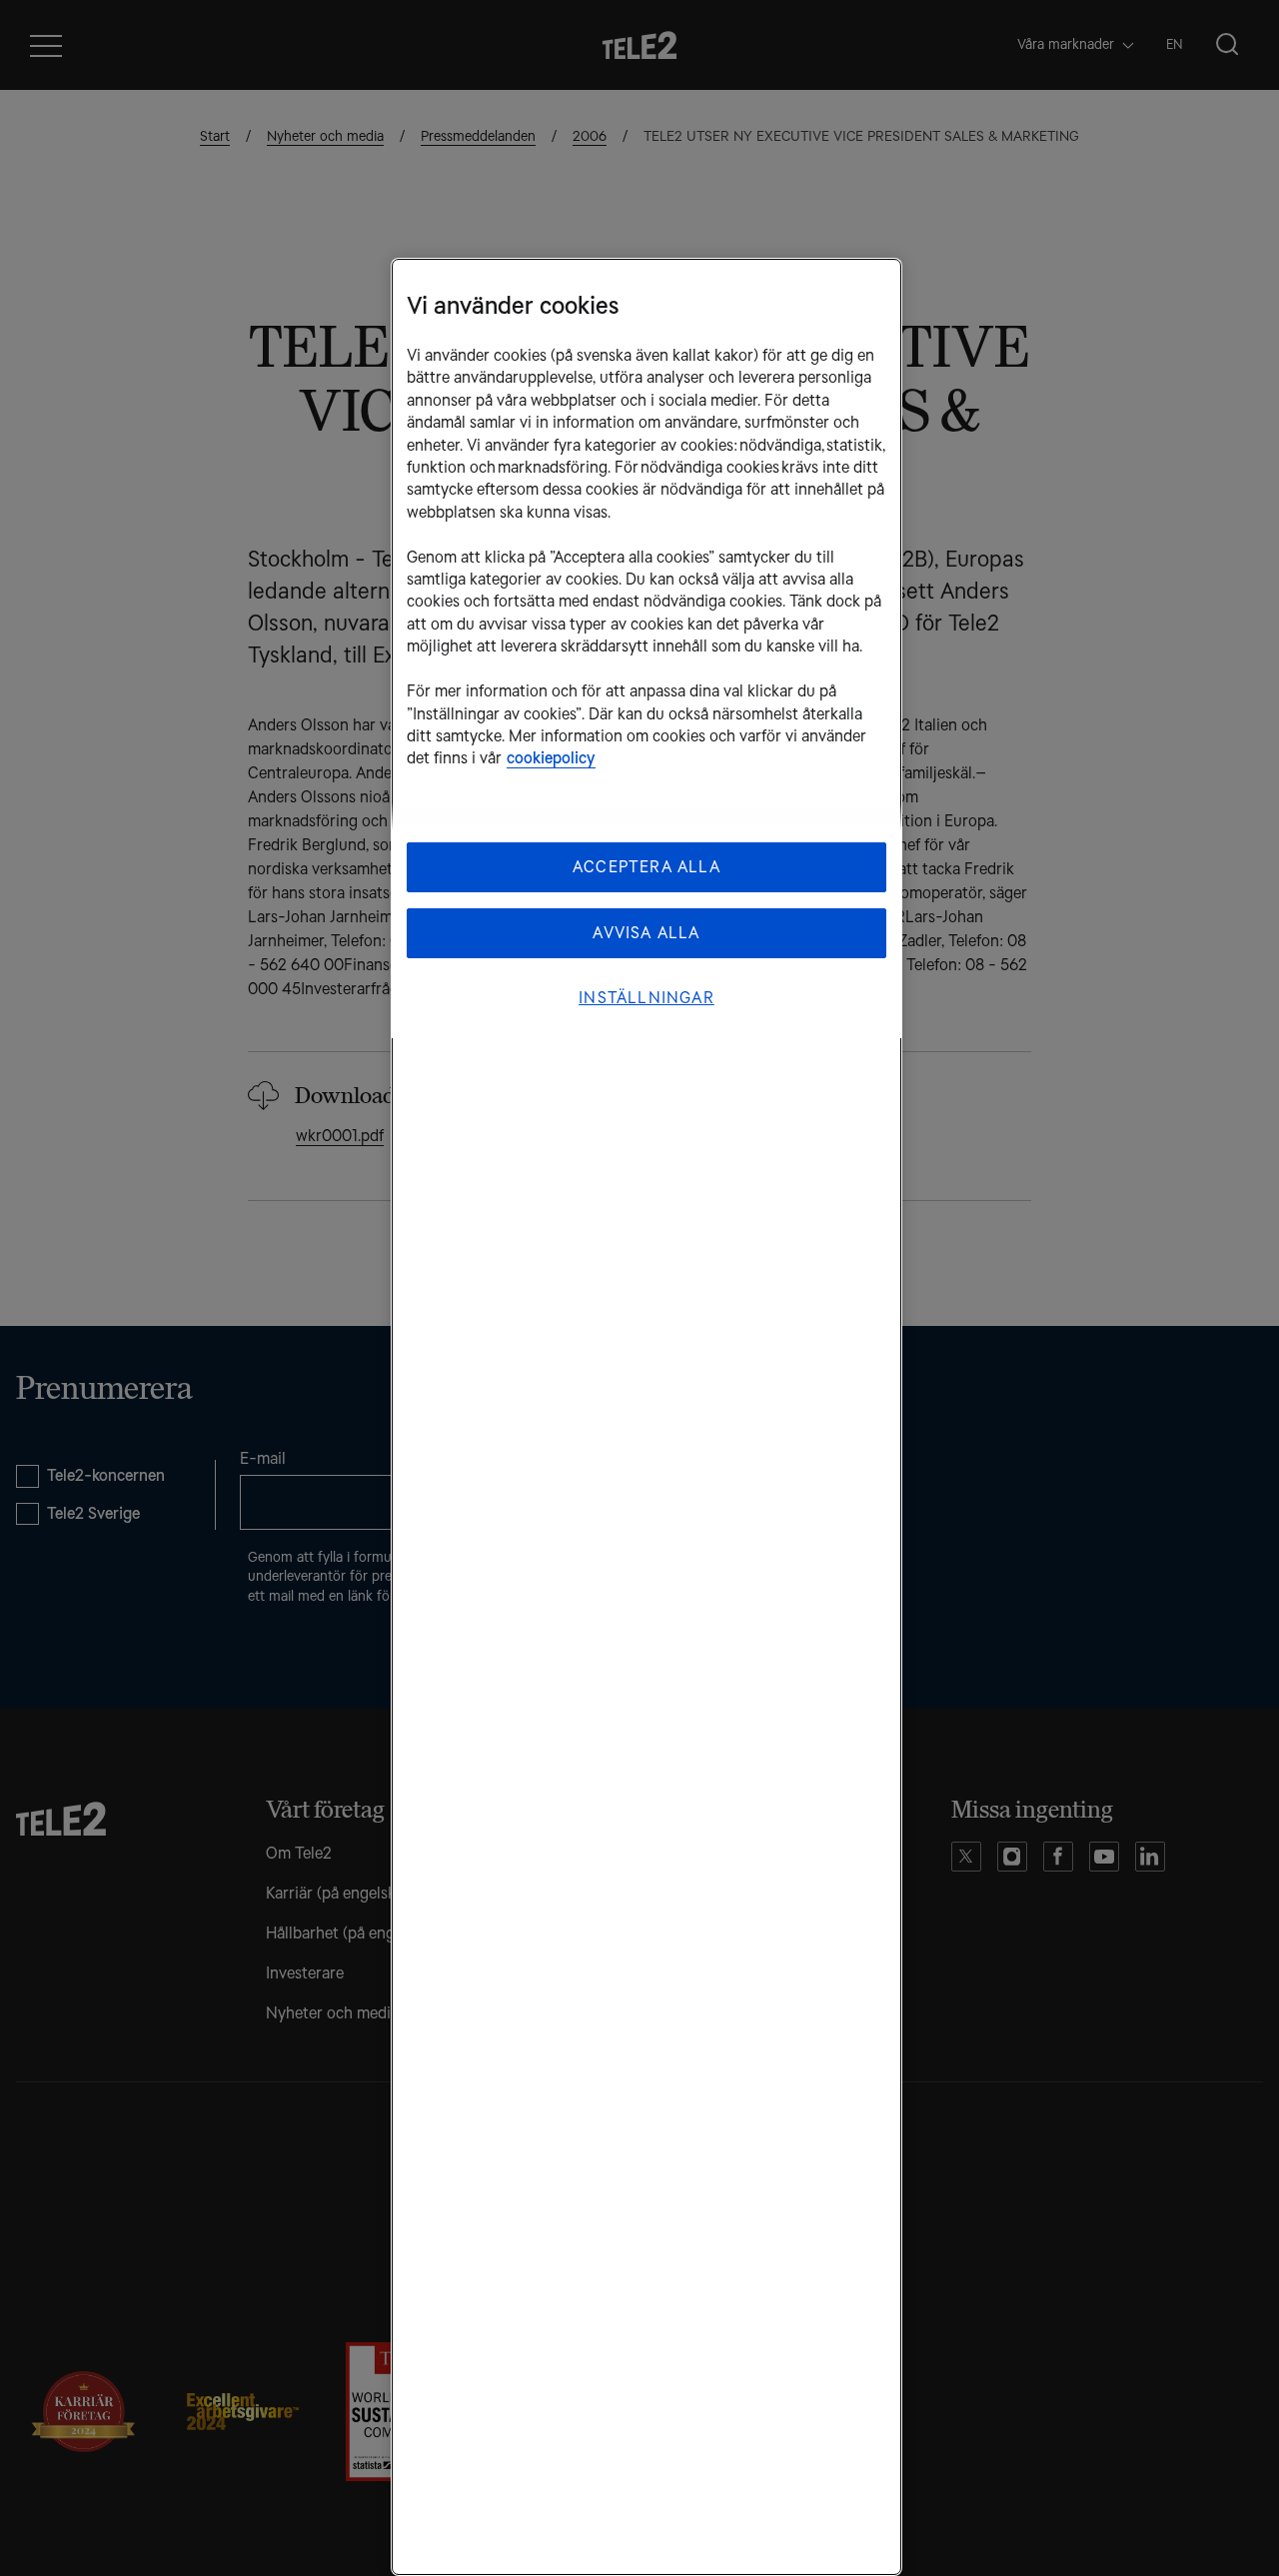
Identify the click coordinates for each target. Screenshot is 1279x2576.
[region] (646, 1417)
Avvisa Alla (646, 933)
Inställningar (646, 998)
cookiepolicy (551, 758)
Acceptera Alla (646, 867)
